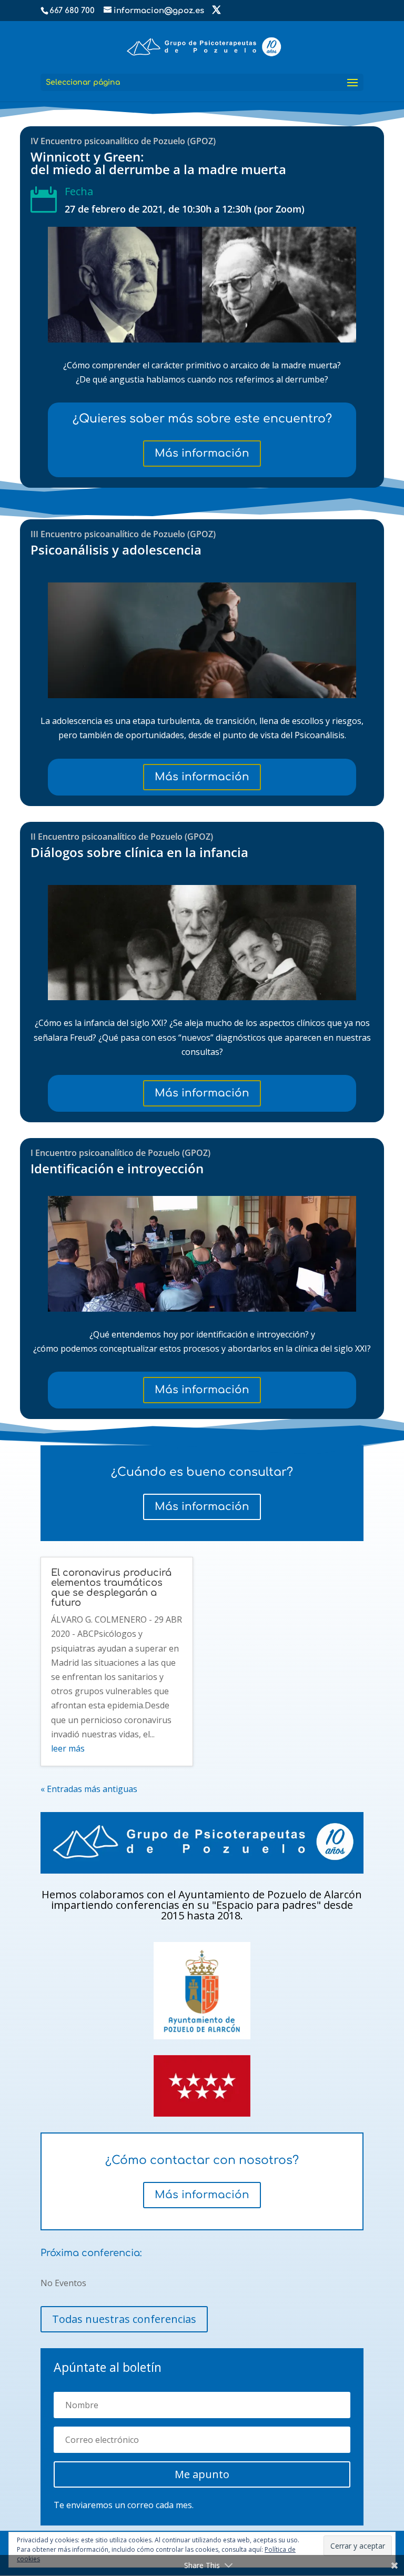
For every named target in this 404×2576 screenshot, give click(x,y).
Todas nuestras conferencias (124, 2319)
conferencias (149, 1905)
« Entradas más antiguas (89, 1789)
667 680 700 (72, 11)
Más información (202, 453)
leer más (68, 1748)
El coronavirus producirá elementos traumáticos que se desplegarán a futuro (111, 1588)
